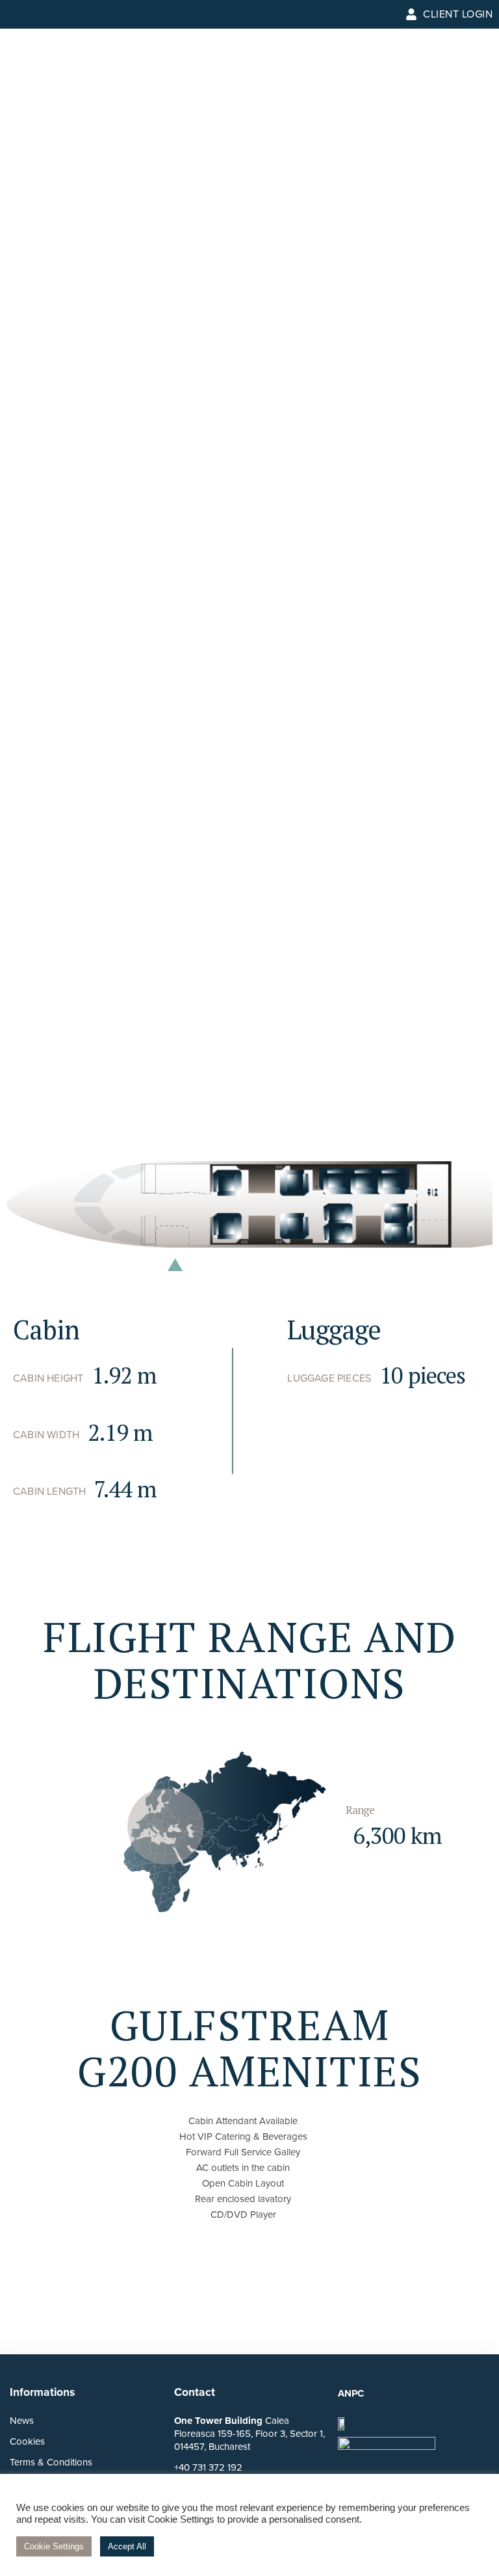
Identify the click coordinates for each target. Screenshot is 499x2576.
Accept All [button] (127, 2546)
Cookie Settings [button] (54, 2546)
